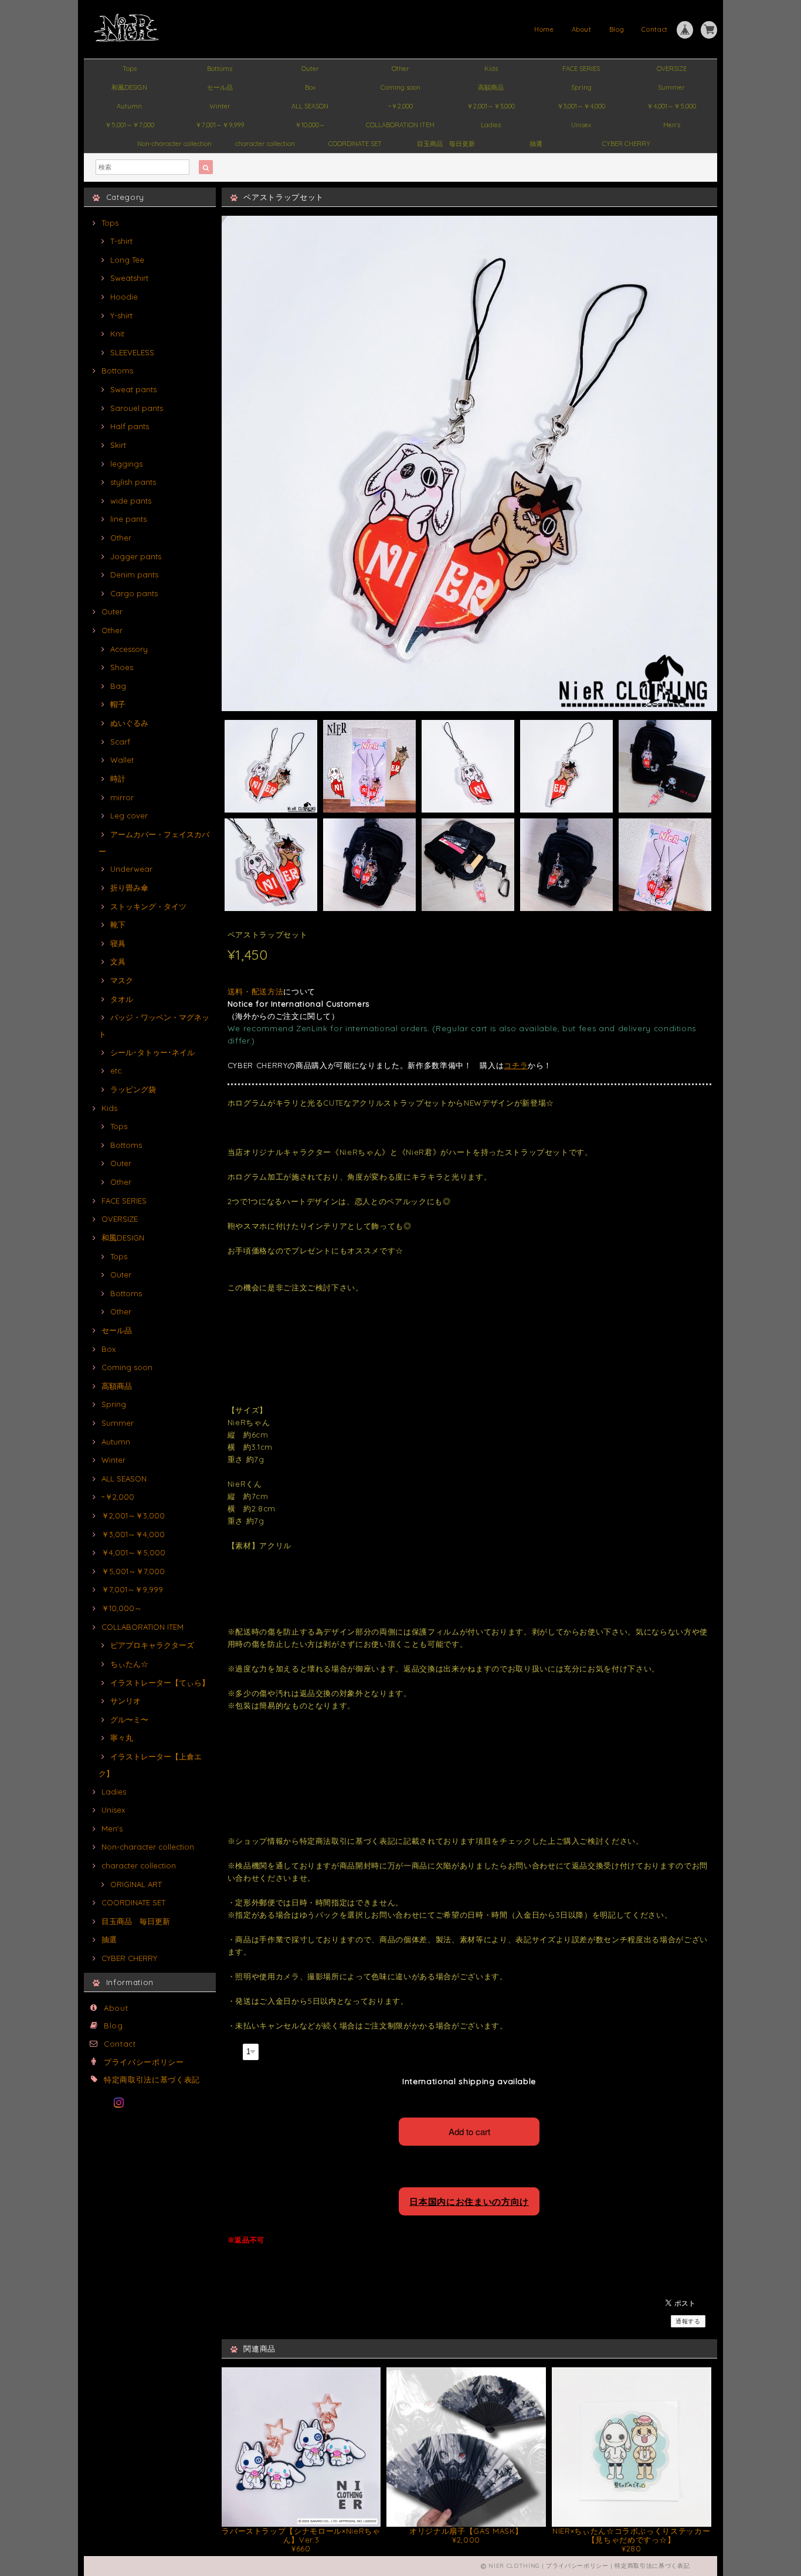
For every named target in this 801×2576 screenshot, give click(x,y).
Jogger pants (136, 556)
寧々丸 (122, 1738)
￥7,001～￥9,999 (220, 125)
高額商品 (491, 87)
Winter (220, 106)
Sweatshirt (129, 278)
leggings (126, 464)
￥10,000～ (310, 125)
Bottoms (220, 69)
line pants (128, 519)
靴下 (118, 925)
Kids (491, 69)
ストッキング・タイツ (148, 906)
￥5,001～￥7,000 (130, 125)
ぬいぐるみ (129, 723)
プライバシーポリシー (144, 2062)
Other (400, 69)
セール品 (220, 87)
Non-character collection (174, 144)
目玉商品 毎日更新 (446, 144)
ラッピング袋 (133, 1089)
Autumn (129, 106)
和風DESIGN (129, 87)
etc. (117, 1070)
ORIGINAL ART (136, 1884)
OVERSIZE (672, 69)
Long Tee (127, 260)
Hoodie (124, 297)
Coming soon (400, 87)
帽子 (118, 704)
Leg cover (129, 815)
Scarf (120, 742)
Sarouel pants (137, 408)
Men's (672, 125)
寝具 (118, 943)
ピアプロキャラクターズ (152, 1645)
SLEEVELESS (132, 352)
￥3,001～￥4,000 (581, 106)
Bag (118, 686)
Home (544, 29)
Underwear (131, 869)
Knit (117, 334)
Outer (310, 69)
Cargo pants (134, 593)
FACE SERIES (581, 69)
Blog (617, 29)
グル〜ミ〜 (129, 1719)
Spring (581, 87)
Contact (655, 29)
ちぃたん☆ (129, 1664)
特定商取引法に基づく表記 (152, 2079)
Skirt (118, 445)
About (582, 29)
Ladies (491, 125)
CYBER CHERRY (626, 144)
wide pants (131, 501)
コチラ (516, 1065)
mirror (122, 797)
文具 (118, 961)
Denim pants (134, 575)
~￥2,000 (400, 106)
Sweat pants (133, 389)
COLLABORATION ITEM (400, 125)
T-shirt (121, 241)
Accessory (129, 649)
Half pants (130, 426)
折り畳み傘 (129, 888)
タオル (122, 999)
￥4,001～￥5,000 (671, 106)
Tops (130, 69)
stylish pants (133, 482)
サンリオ (125, 1701)
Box (310, 87)
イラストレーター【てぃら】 (160, 1683)
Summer (671, 87)
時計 (118, 779)
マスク (122, 980)
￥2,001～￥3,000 (491, 106)
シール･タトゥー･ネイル (152, 1052)
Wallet (122, 760)
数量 (234, 2050)
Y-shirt (121, 315)
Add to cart (469, 2131)
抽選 (536, 144)
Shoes (122, 667)
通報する (688, 2321)
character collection (265, 144)
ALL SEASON (310, 106)
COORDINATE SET (355, 144)
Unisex (581, 125)
